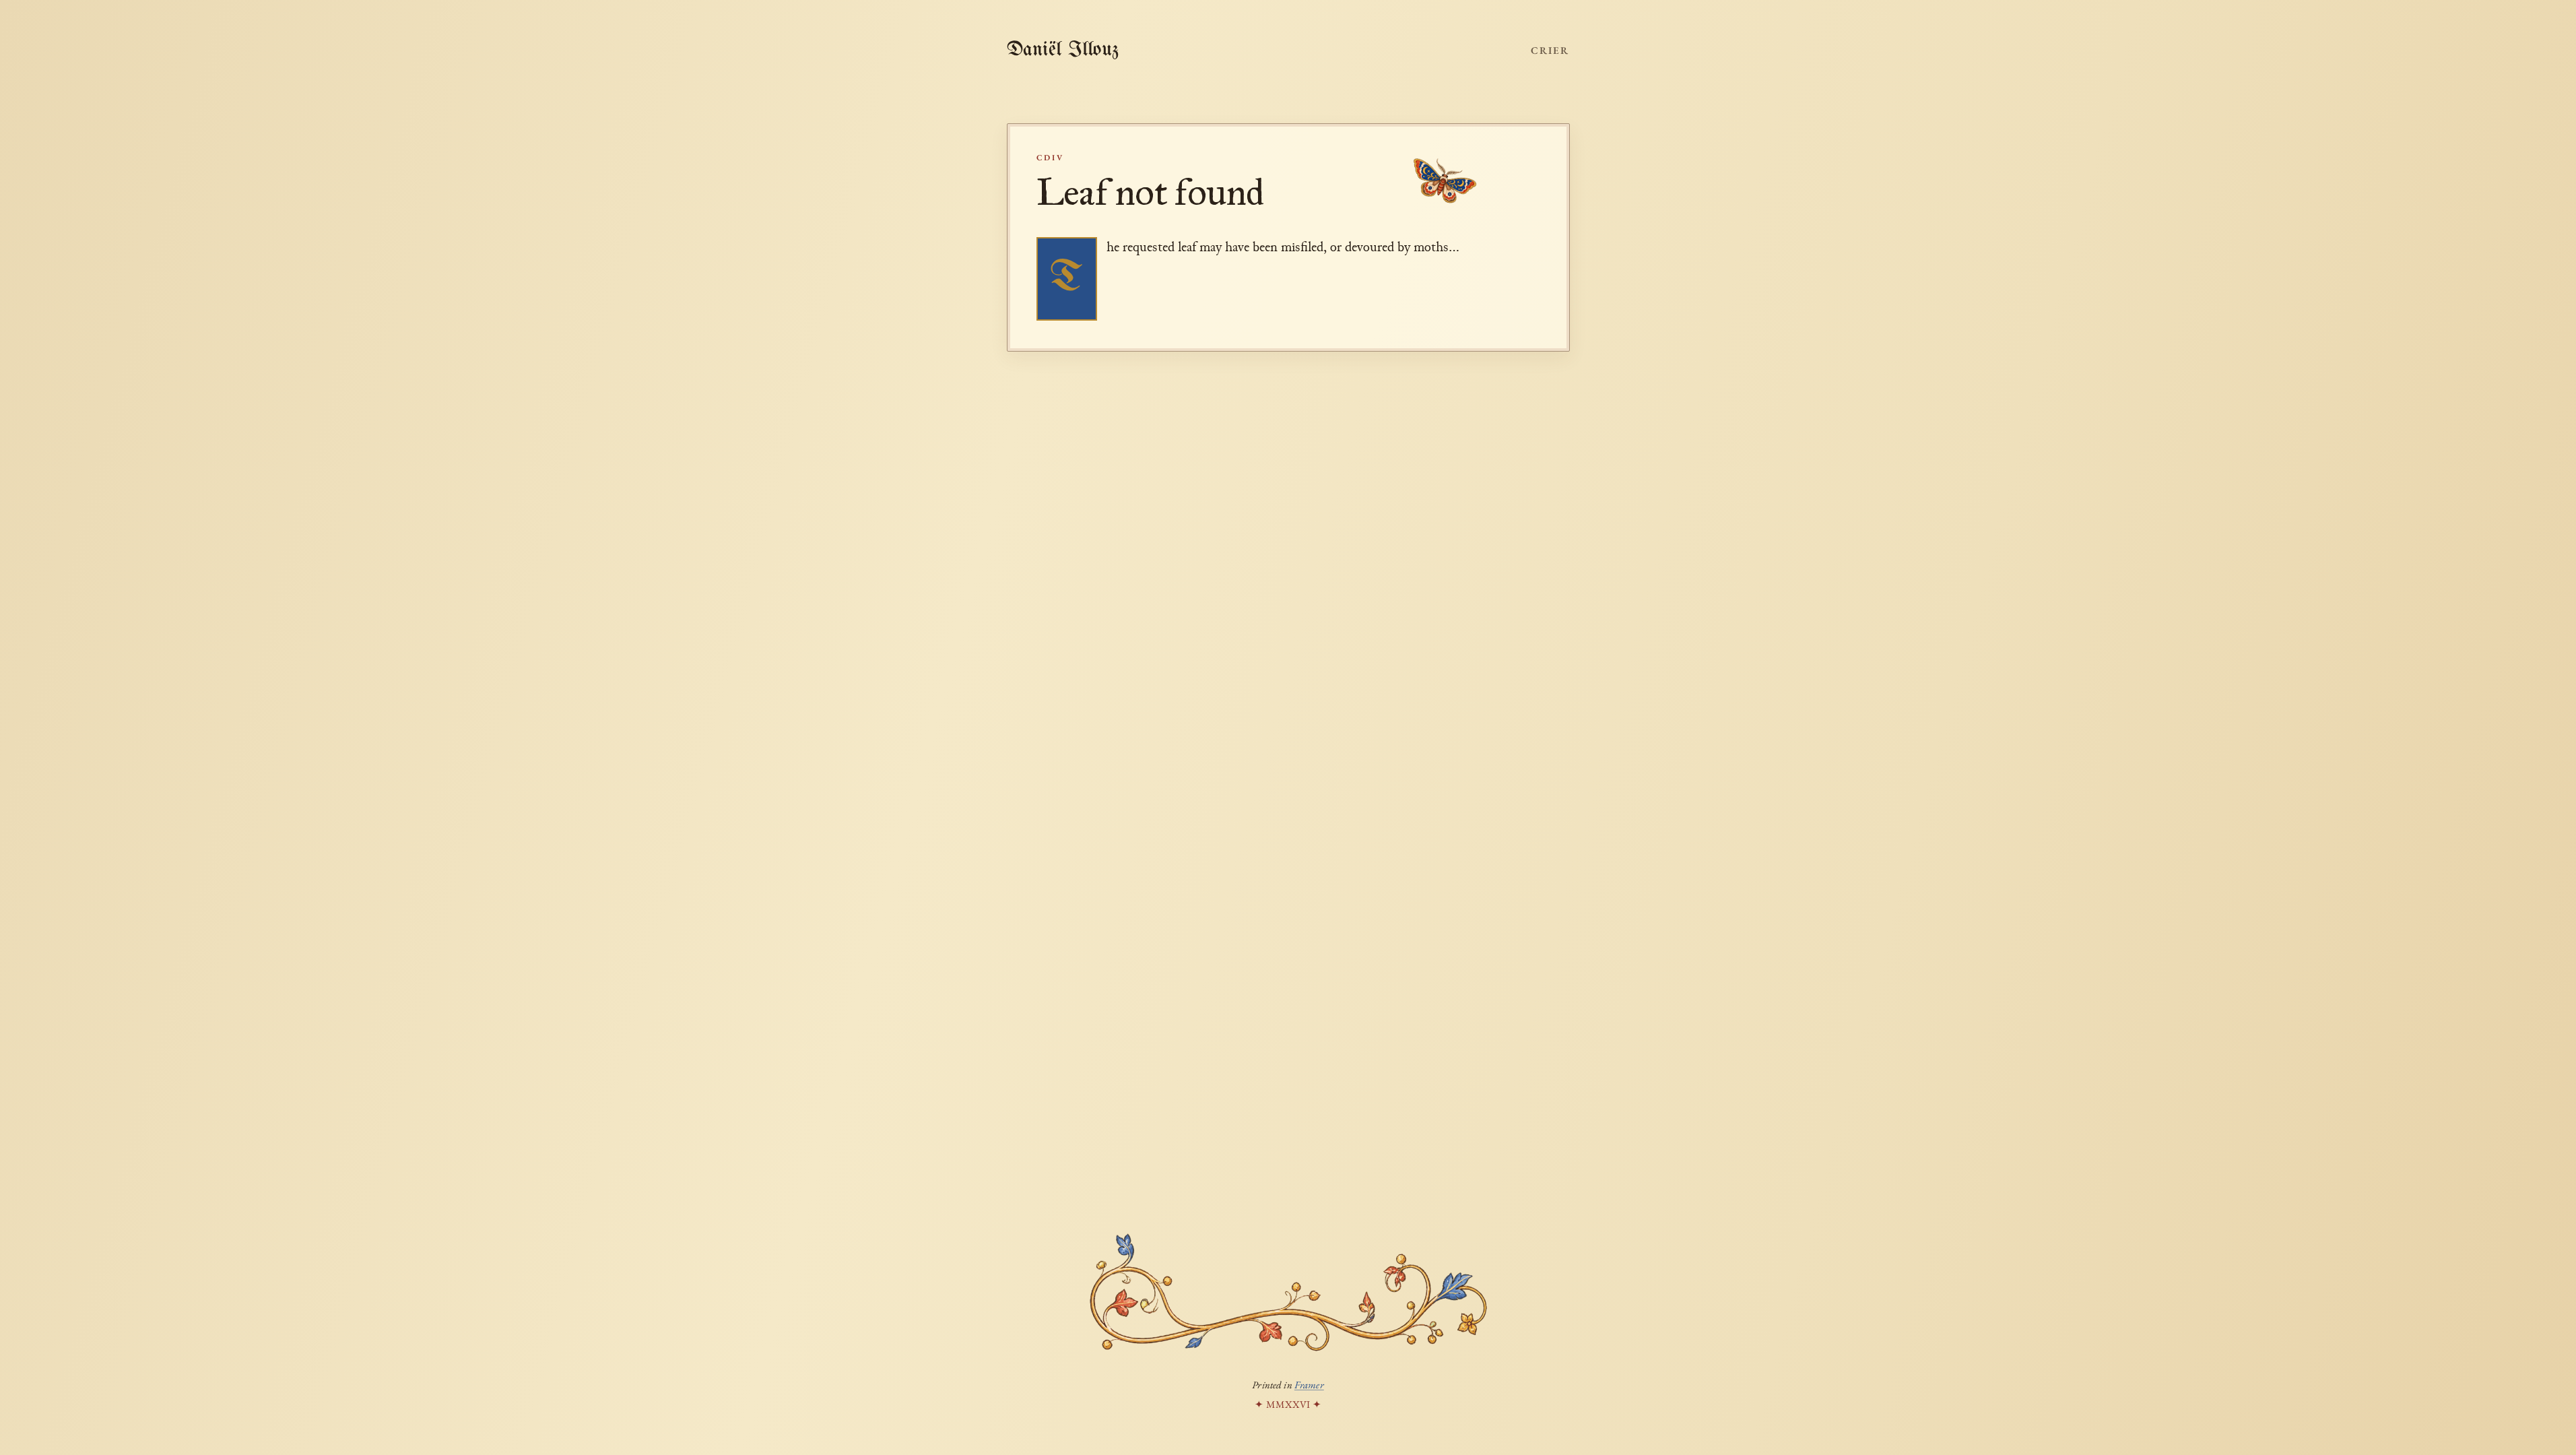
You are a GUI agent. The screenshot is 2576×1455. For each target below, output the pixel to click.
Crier (1550, 50)
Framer (1309, 1385)
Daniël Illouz (1063, 50)
